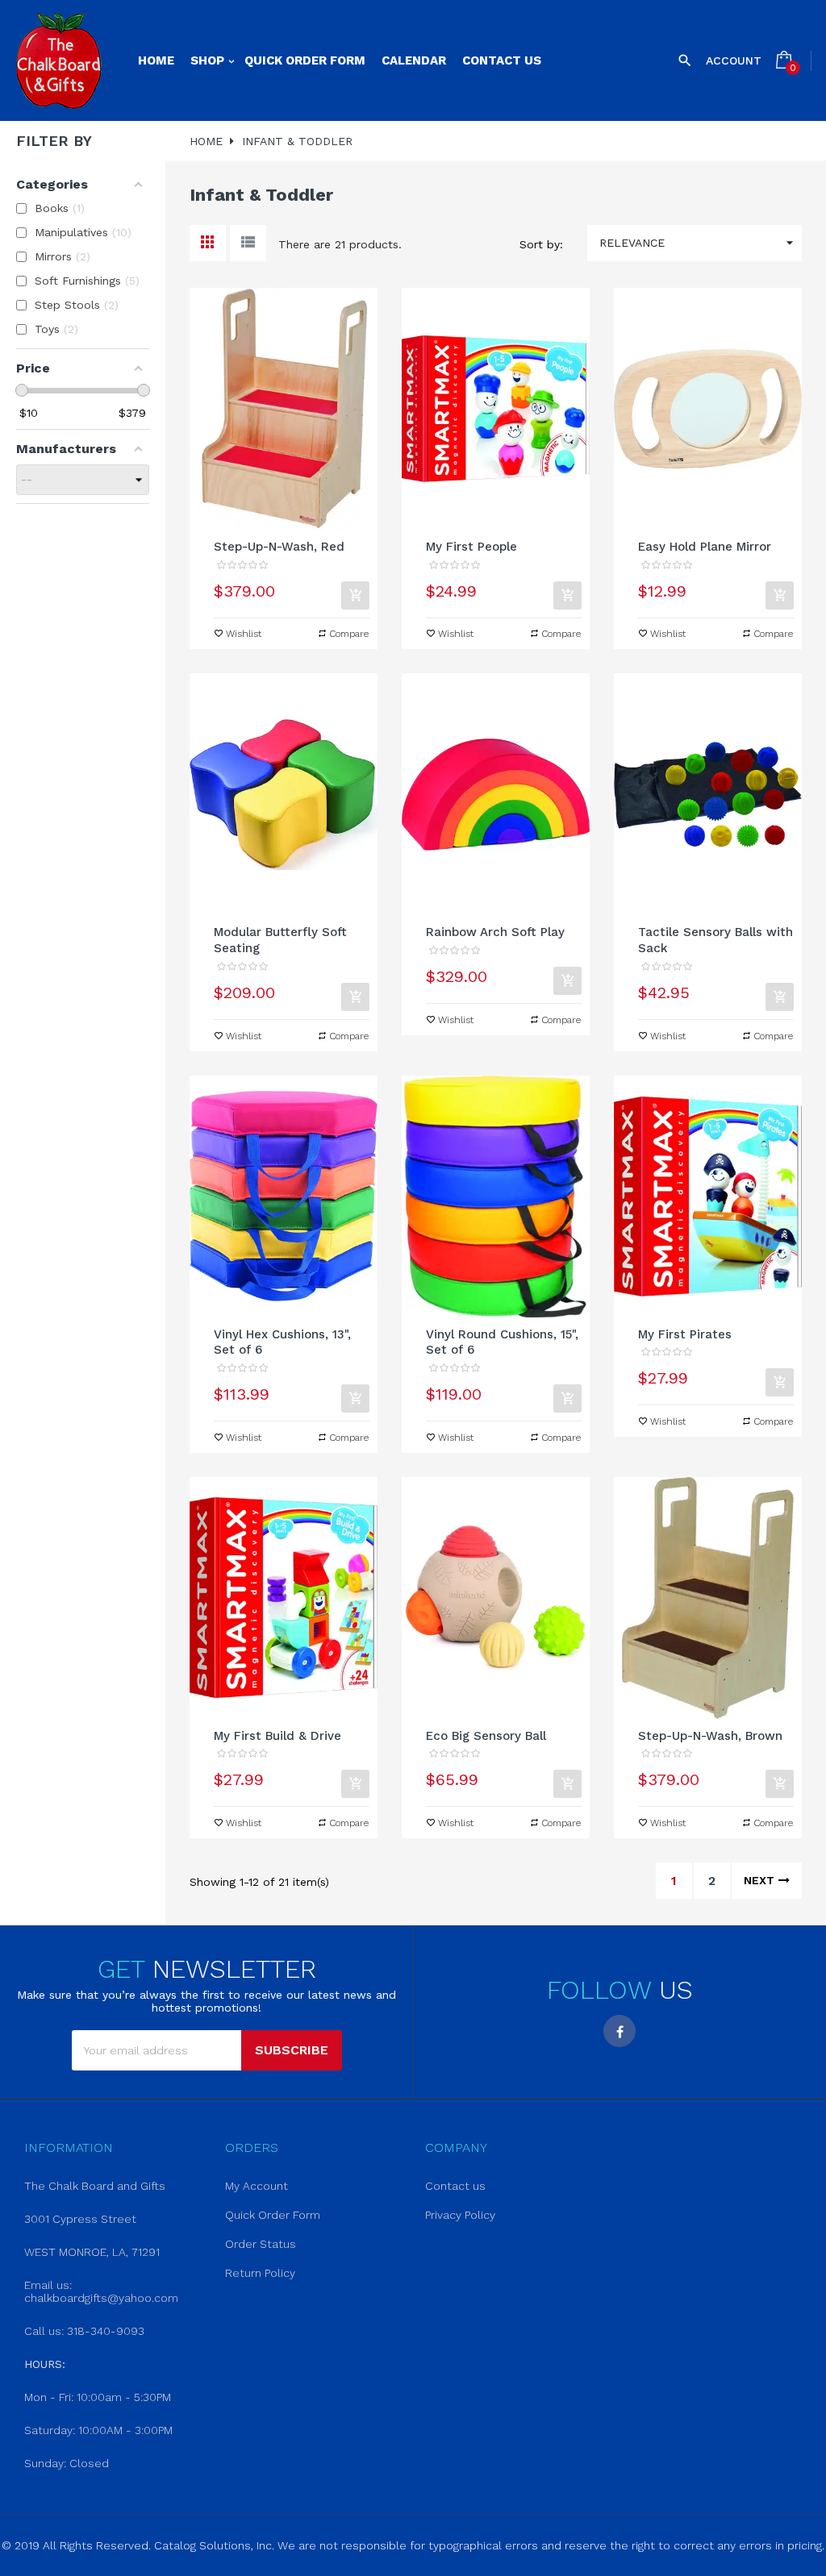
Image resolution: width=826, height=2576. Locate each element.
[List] (248, 243)
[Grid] (208, 243)
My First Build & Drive (277, 1736)
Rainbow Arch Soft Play (495, 932)
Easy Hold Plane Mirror (705, 547)
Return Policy (260, 2273)
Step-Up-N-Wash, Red (279, 547)
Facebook (619, 2031)
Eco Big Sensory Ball (486, 1736)
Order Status (261, 2244)
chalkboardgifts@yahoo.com (101, 2298)
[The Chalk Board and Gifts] (58, 60)
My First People (471, 547)
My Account (257, 2186)
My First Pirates (685, 1334)
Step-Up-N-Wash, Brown (710, 1736)
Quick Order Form (273, 2215)
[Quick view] (283, 409)
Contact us (455, 2186)
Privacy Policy (460, 2215)
